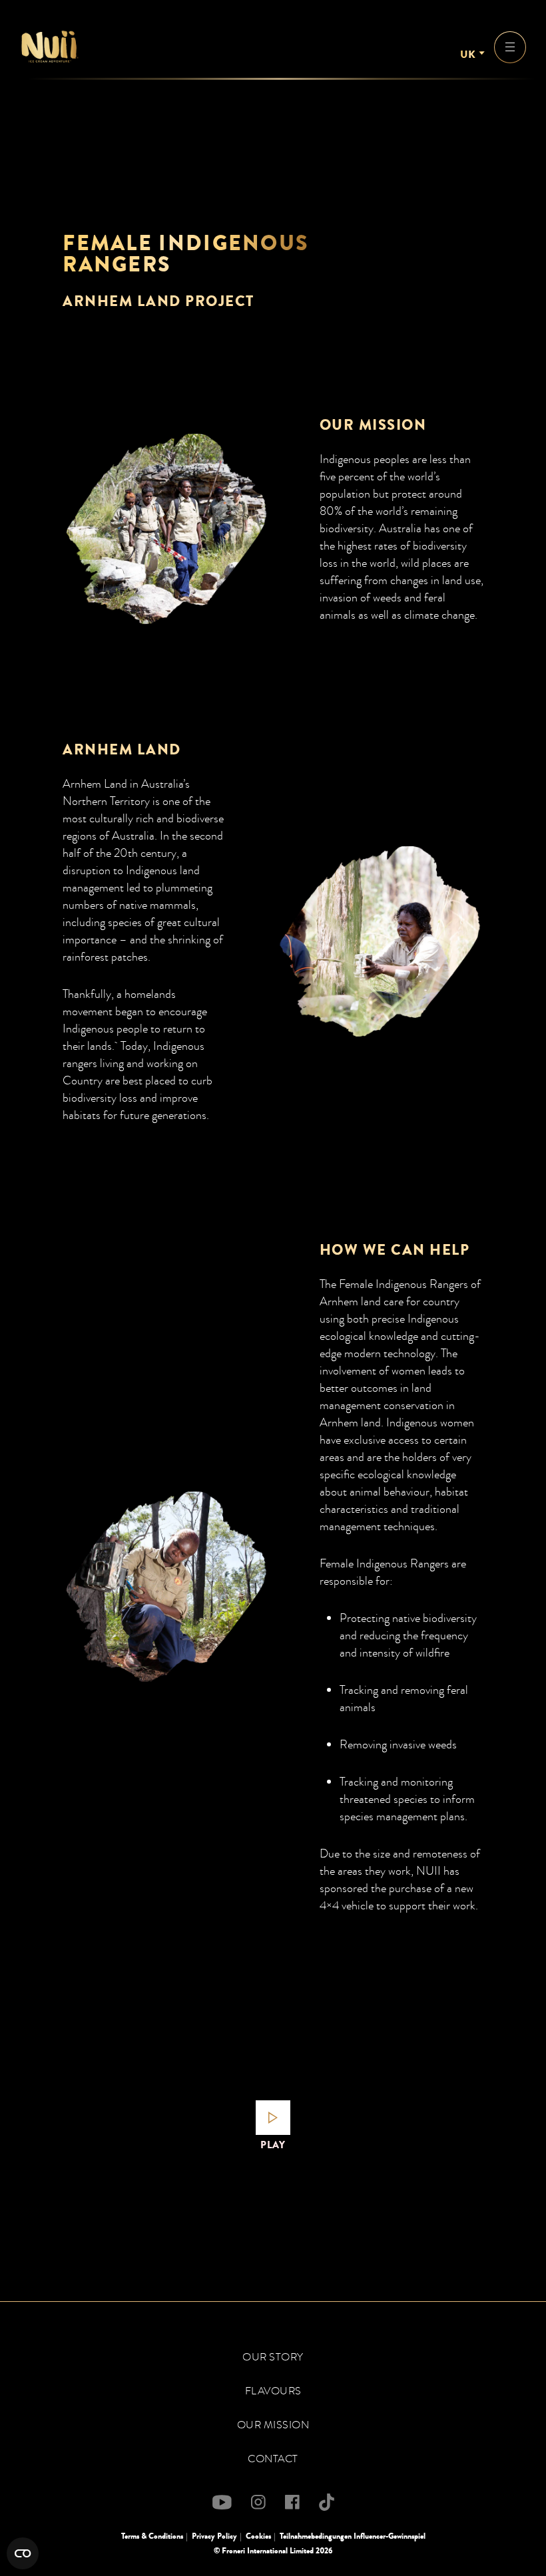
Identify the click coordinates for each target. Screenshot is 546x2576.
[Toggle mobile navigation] (510, 47)
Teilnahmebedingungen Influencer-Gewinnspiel (353, 2536)
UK (468, 55)
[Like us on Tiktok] (327, 2502)
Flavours (273, 2391)
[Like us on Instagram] (258, 2502)
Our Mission (273, 2425)
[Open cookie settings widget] (23, 2553)
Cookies (258, 2536)
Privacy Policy (214, 2536)
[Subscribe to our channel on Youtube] (222, 2502)
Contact (273, 2459)
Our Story (273, 2357)
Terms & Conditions (152, 2536)
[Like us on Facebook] (292, 2502)
